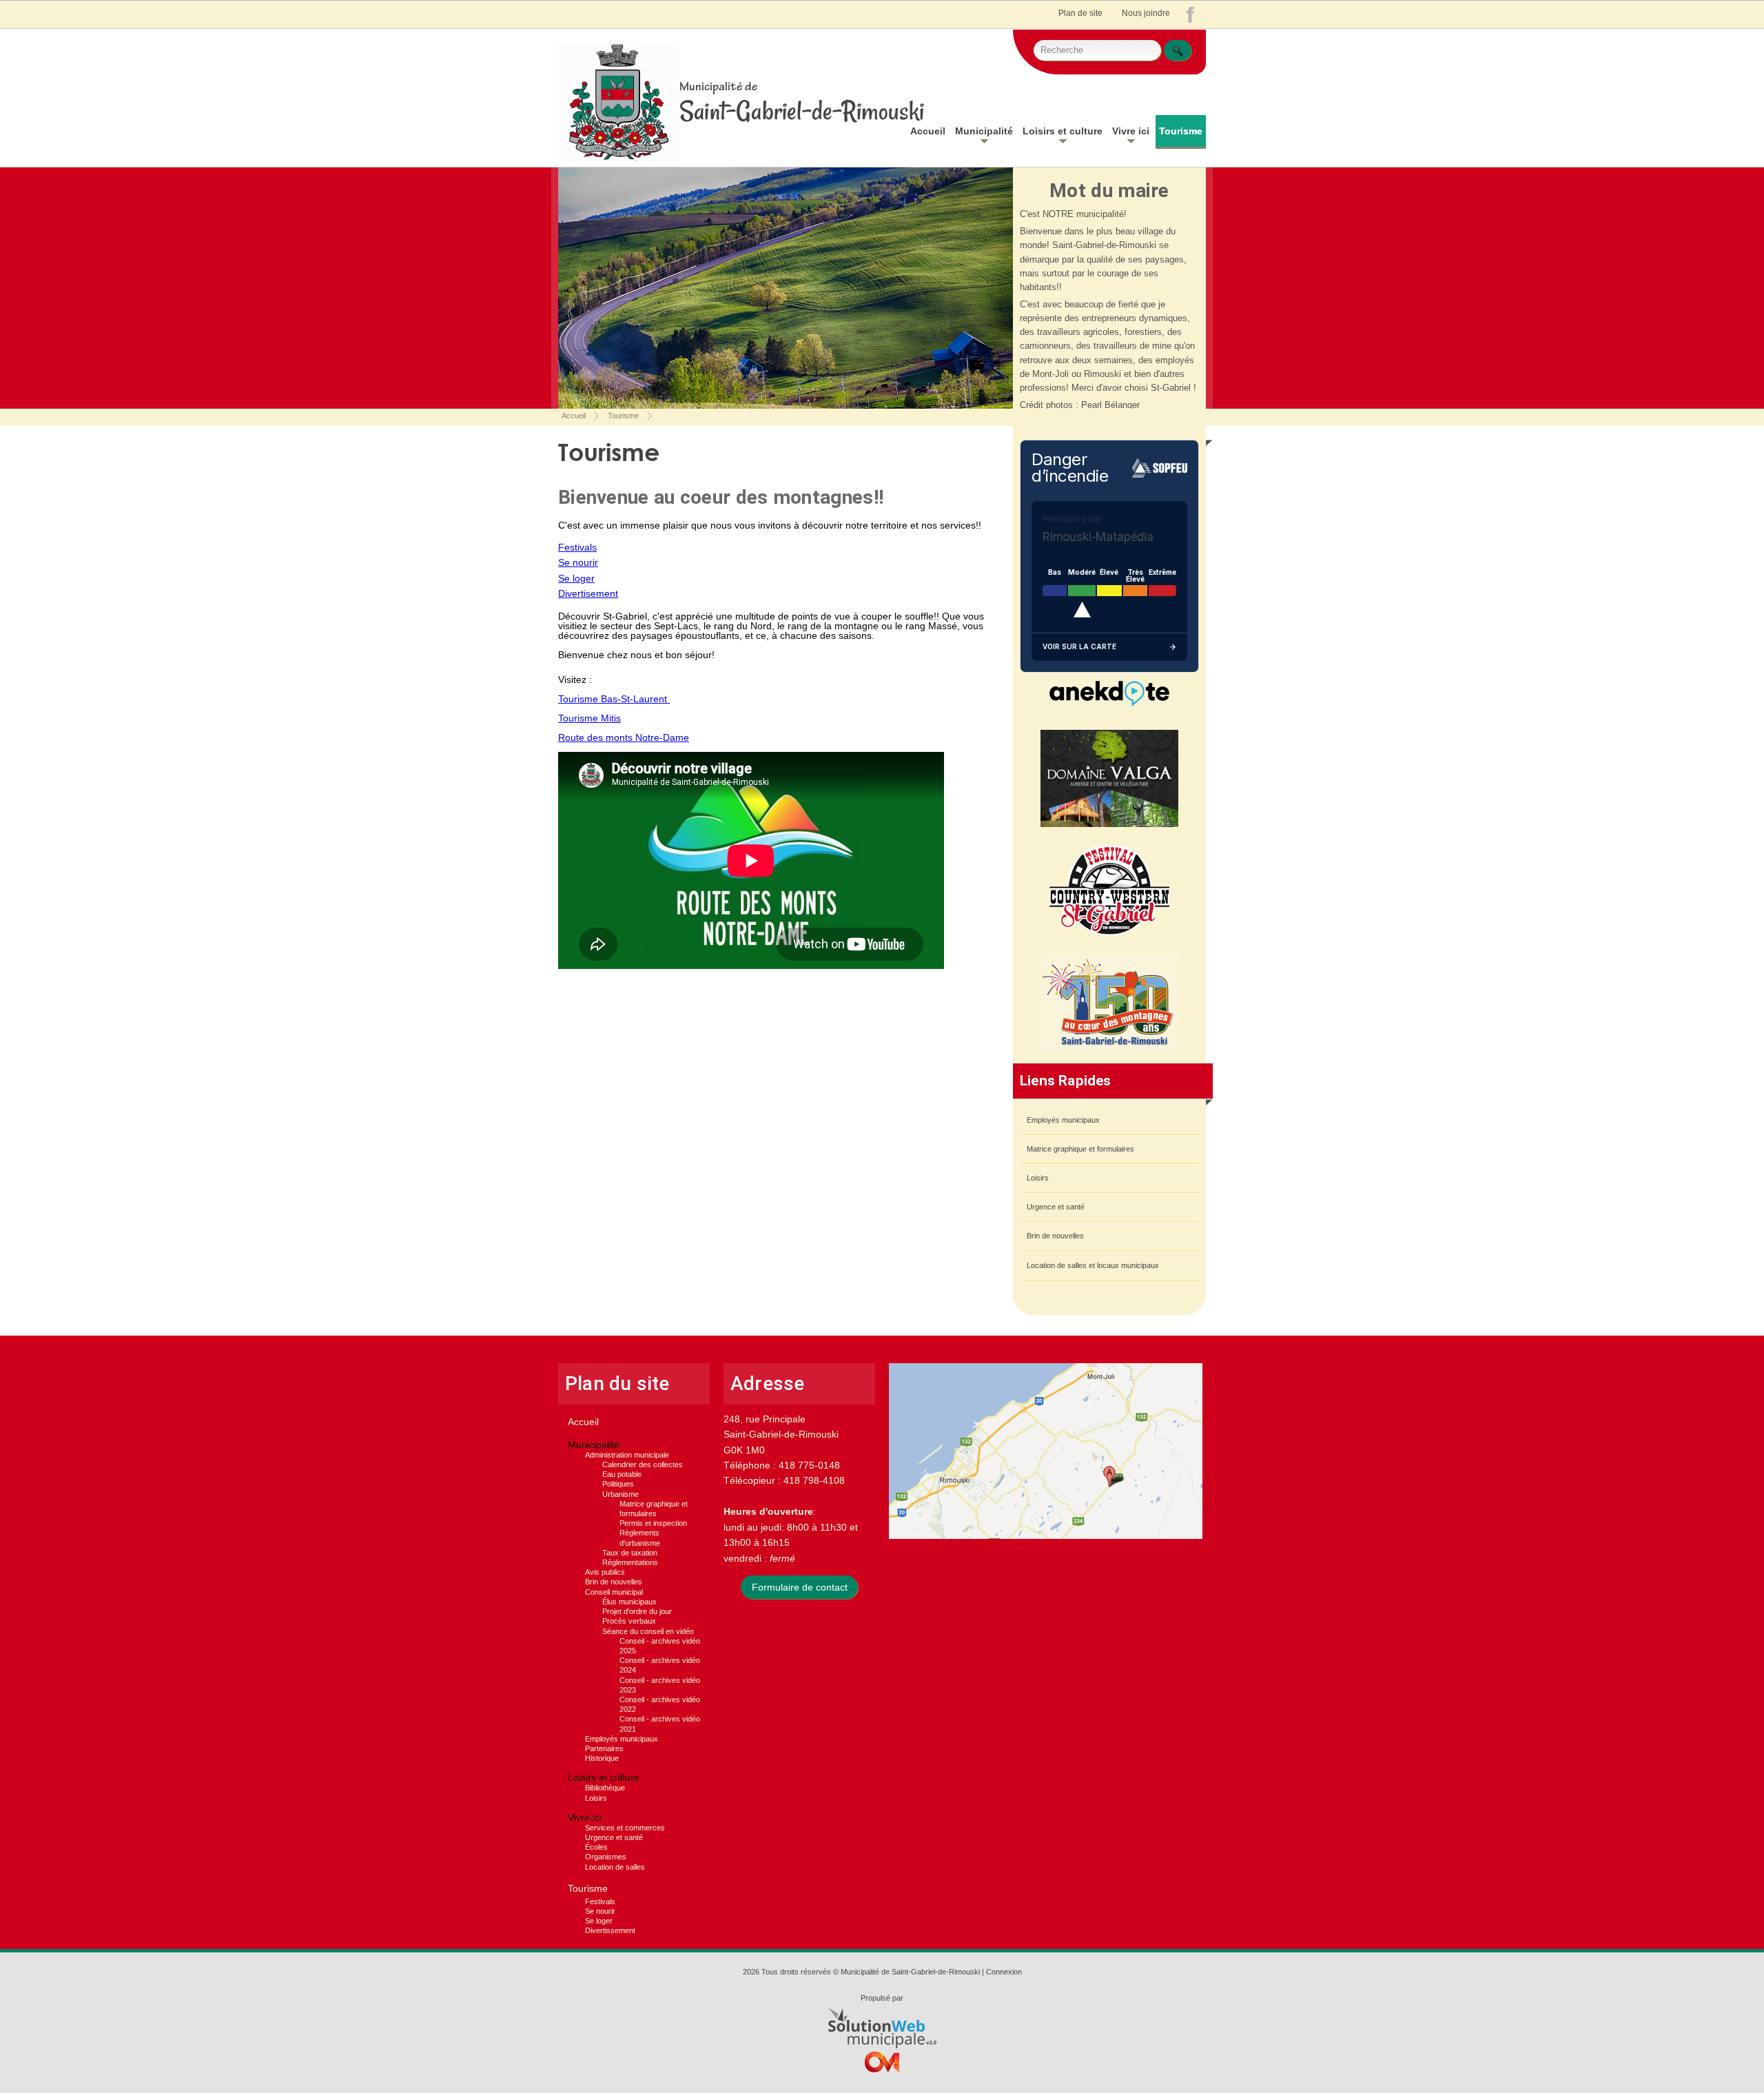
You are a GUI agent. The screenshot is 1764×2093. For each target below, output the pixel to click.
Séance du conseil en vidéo (648, 1631)
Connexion (1004, 1972)
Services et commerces (625, 1828)
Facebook (1193, 18)
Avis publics (605, 1572)
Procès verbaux (629, 1621)
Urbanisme (621, 1494)
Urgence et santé (1056, 1207)
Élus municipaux (629, 1602)
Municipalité (984, 131)
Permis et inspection (653, 1523)
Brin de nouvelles (1055, 1236)
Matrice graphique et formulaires (1080, 1149)
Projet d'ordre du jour (637, 1611)
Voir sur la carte (1079, 647)
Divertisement (588, 593)
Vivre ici (1131, 131)
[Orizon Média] (882, 2066)
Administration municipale (627, 1455)
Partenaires (604, 1748)
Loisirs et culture (1063, 131)
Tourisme (1181, 131)
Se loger (576, 578)
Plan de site (1080, 13)
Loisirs (1038, 1178)
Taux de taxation (630, 1553)
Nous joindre (1146, 13)
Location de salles (615, 1867)
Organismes (606, 1857)
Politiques (618, 1484)
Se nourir (578, 562)
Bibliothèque (605, 1788)
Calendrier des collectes (643, 1464)
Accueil (928, 131)
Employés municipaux (1063, 1120)
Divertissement (610, 1930)
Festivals (577, 547)
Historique (602, 1758)
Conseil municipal (614, 1592)
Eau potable (622, 1474)
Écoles (596, 1847)
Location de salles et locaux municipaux (1093, 1265)
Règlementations (630, 1562)
